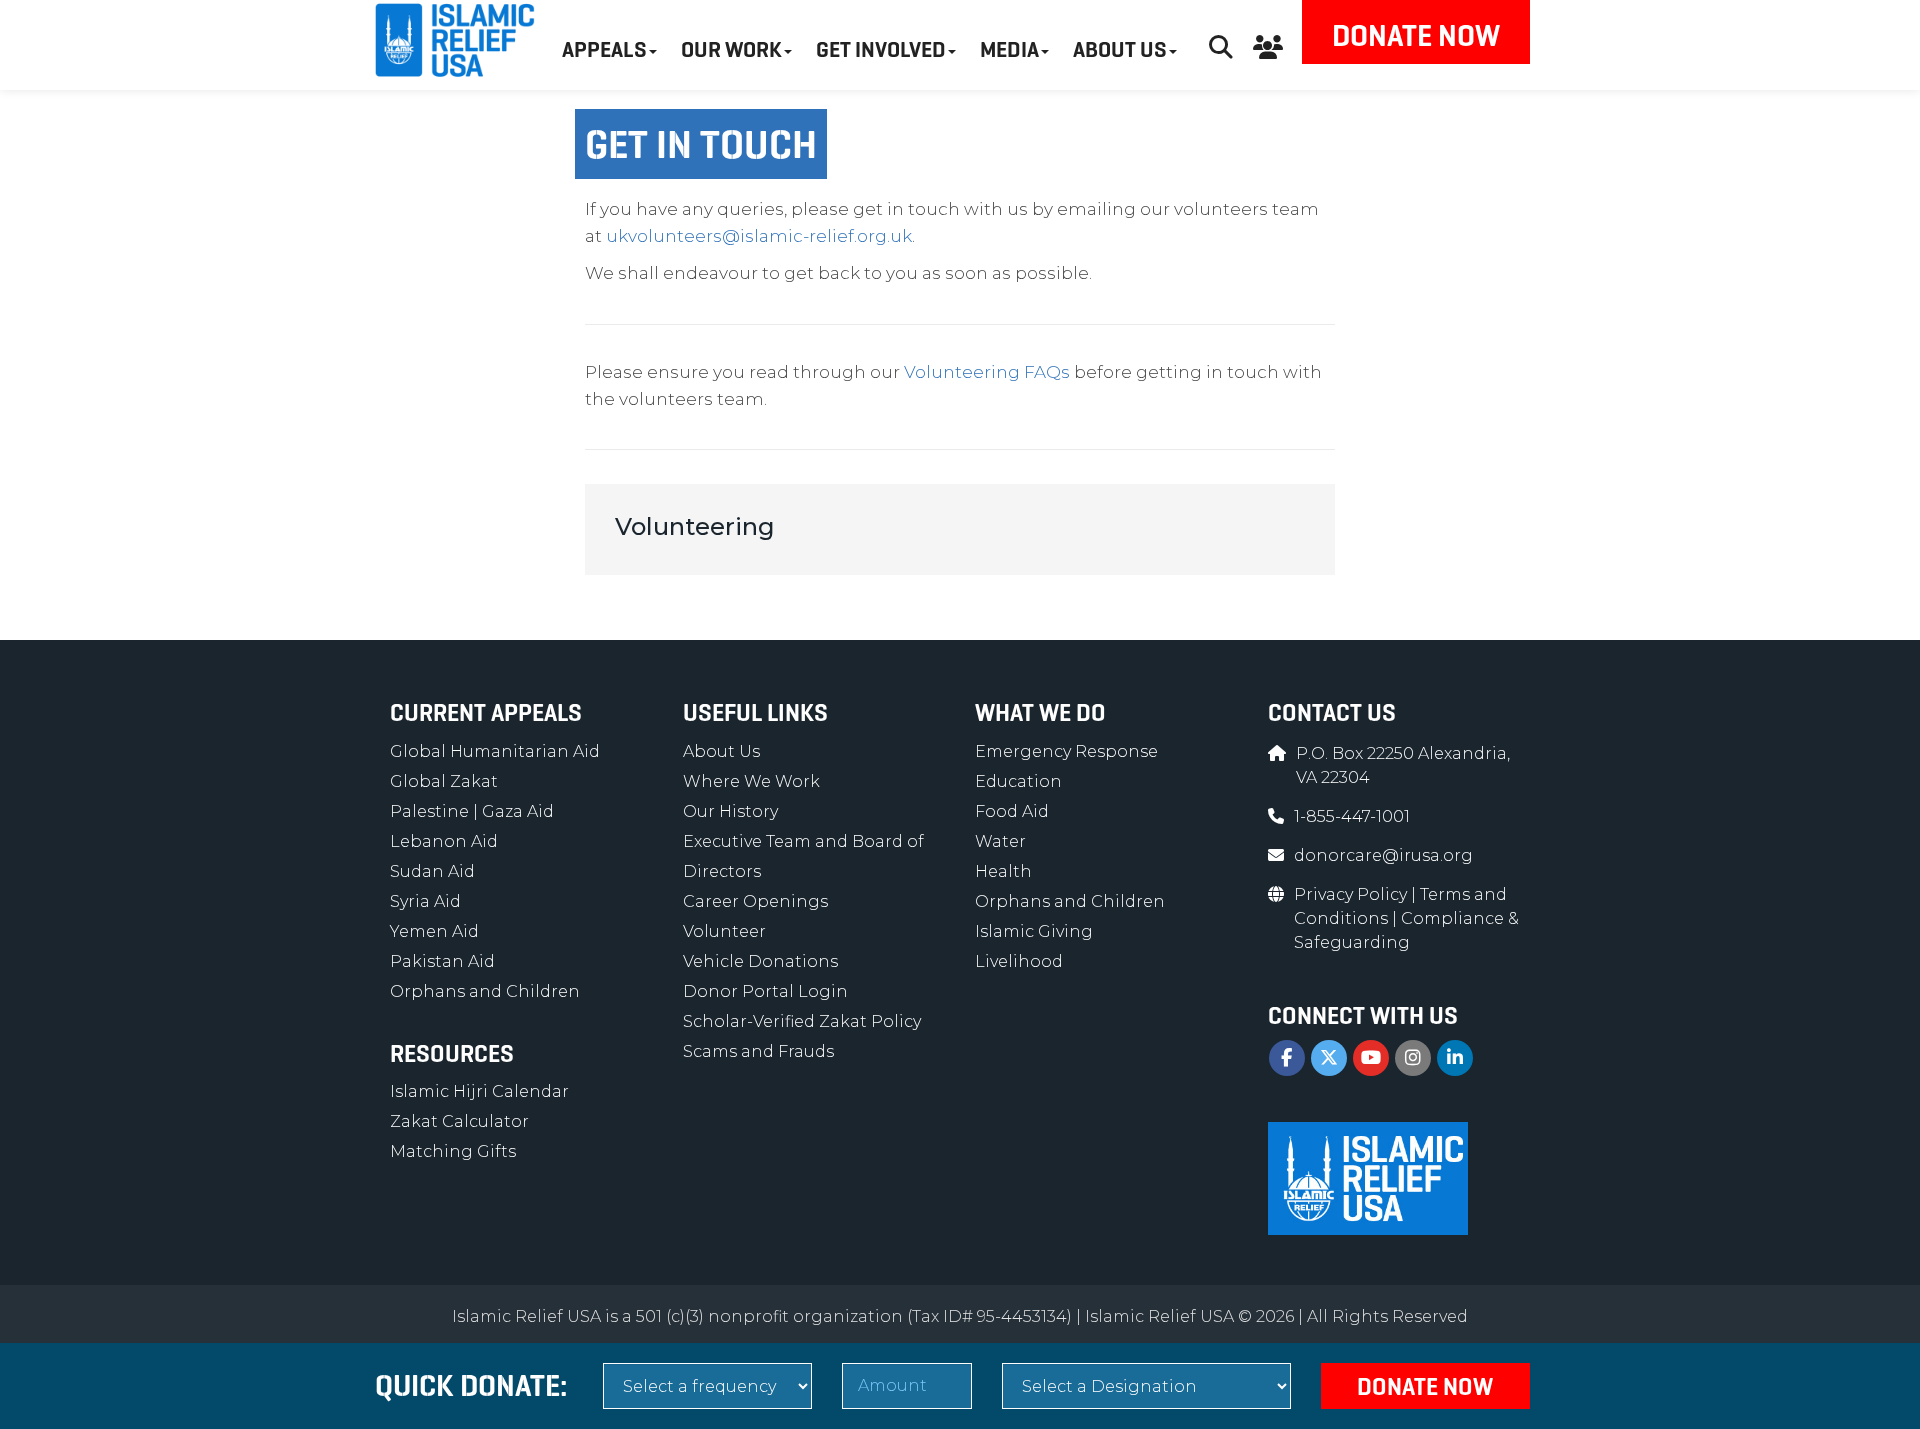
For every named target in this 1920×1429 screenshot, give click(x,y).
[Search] (1221, 44)
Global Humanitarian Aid (495, 751)
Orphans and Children (485, 991)
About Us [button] (1120, 49)
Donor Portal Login (765, 991)
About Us (721, 751)
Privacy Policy (1352, 894)
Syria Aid (425, 901)
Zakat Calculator (459, 1121)
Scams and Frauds (758, 1051)
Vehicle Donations (760, 961)
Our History (730, 811)
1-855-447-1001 (1352, 816)
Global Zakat (444, 781)
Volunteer (724, 931)
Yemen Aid (434, 931)
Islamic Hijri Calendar (479, 1091)
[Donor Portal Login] (1268, 44)
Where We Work (751, 781)
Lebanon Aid (444, 841)
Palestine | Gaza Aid (472, 811)
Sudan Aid (432, 871)
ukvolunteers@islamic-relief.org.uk (759, 236)
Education (1018, 781)
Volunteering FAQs (987, 372)
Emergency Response (1066, 751)
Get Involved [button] (881, 49)
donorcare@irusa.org (1383, 855)
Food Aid (1012, 811)
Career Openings (755, 901)
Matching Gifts (453, 1151)
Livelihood (1019, 961)
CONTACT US (1332, 713)
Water (1000, 841)
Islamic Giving (1034, 931)
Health (1003, 871)
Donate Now (1416, 35)
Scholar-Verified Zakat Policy (802, 1021)
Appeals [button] (604, 49)
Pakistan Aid (442, 961)
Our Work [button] (731, 49)
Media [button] (1009, 49)
